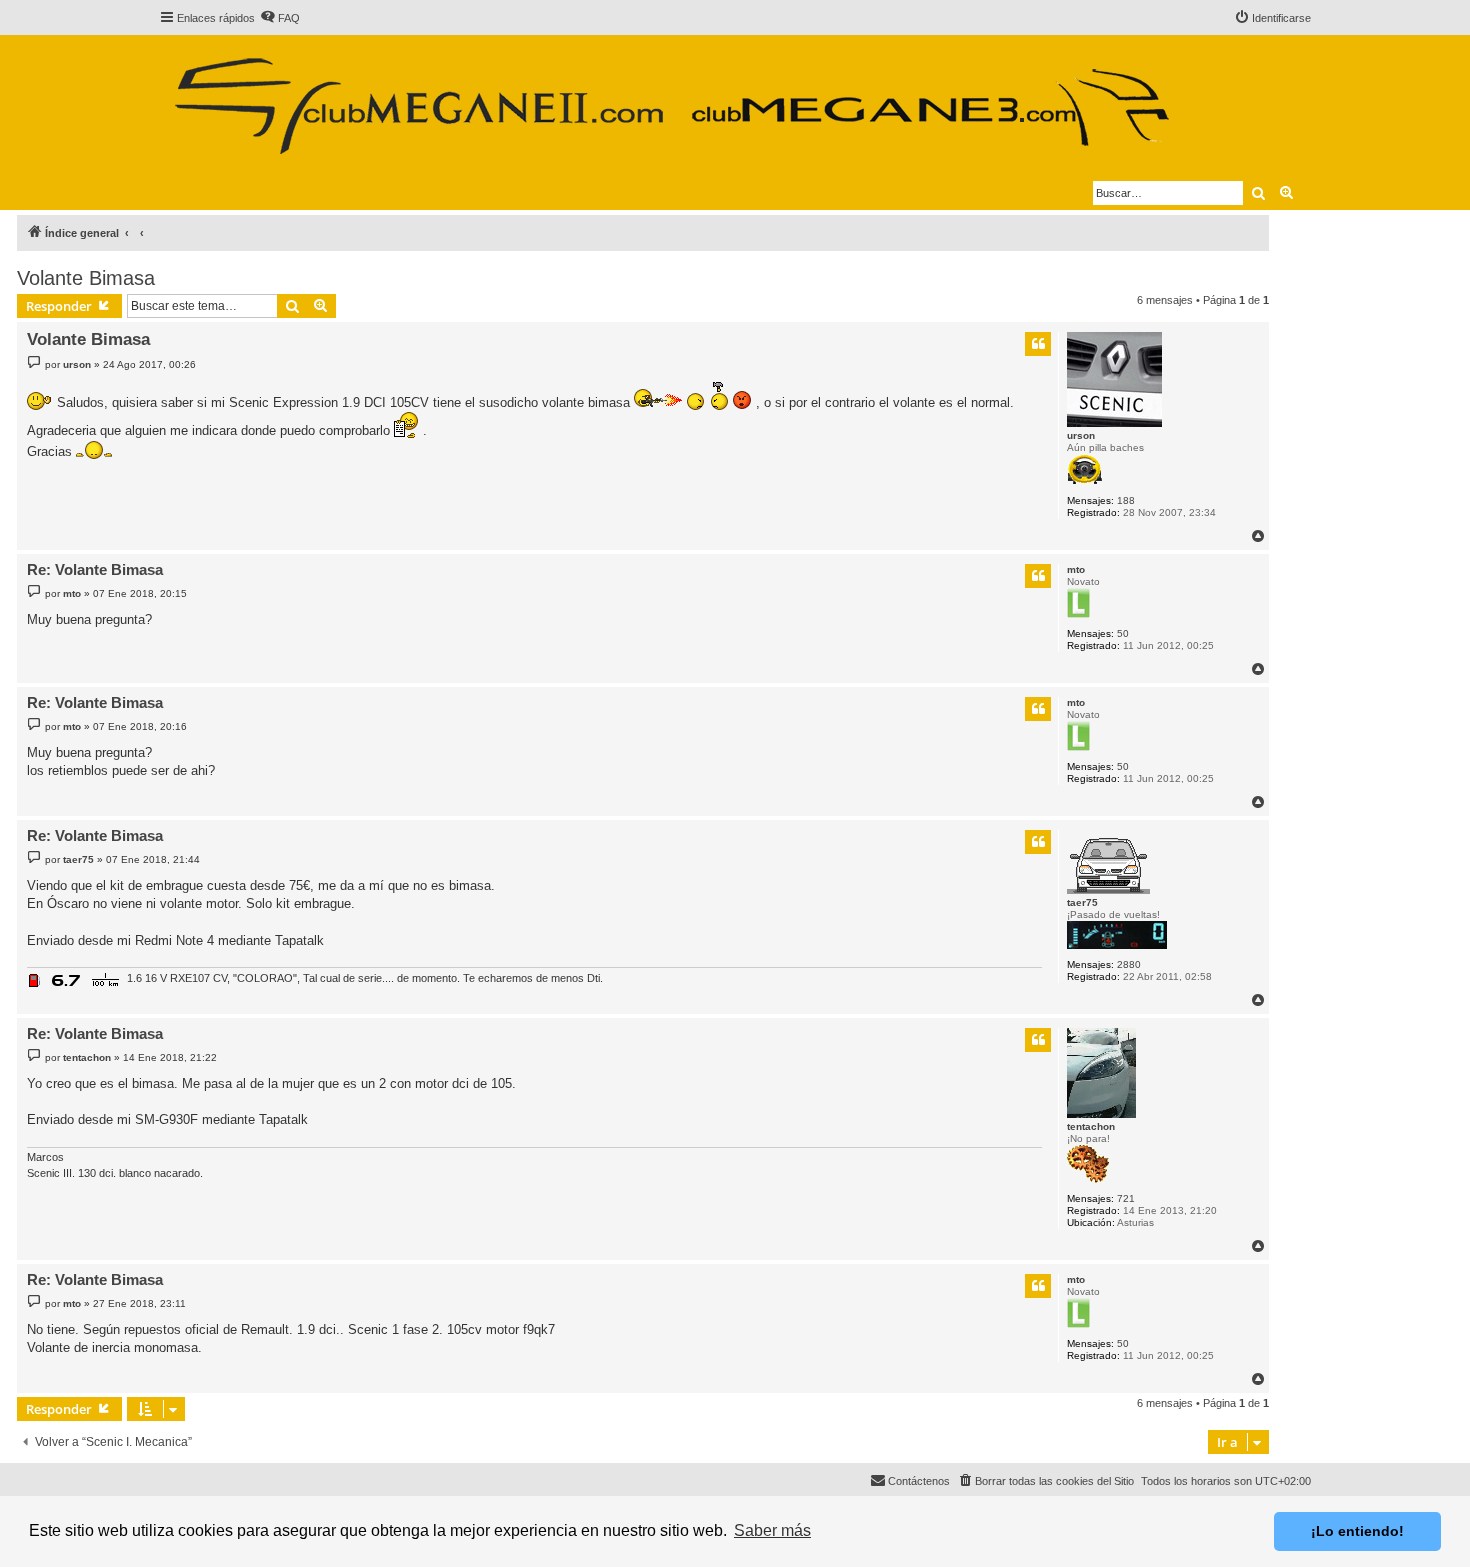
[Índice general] (670, 98)
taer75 (1082, 902)
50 (1123, 633)
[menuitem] (280, 18)
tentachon (1091, 1126)
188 (1126, 500)
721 (1126, 1198)
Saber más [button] (772, 1530)
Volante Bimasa (86, 278)
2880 (1129, 964)
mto (1076, 569)
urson (1081, 435)
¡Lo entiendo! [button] (1357, 1531)
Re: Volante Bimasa (95, 569)
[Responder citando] (1038, 344)
